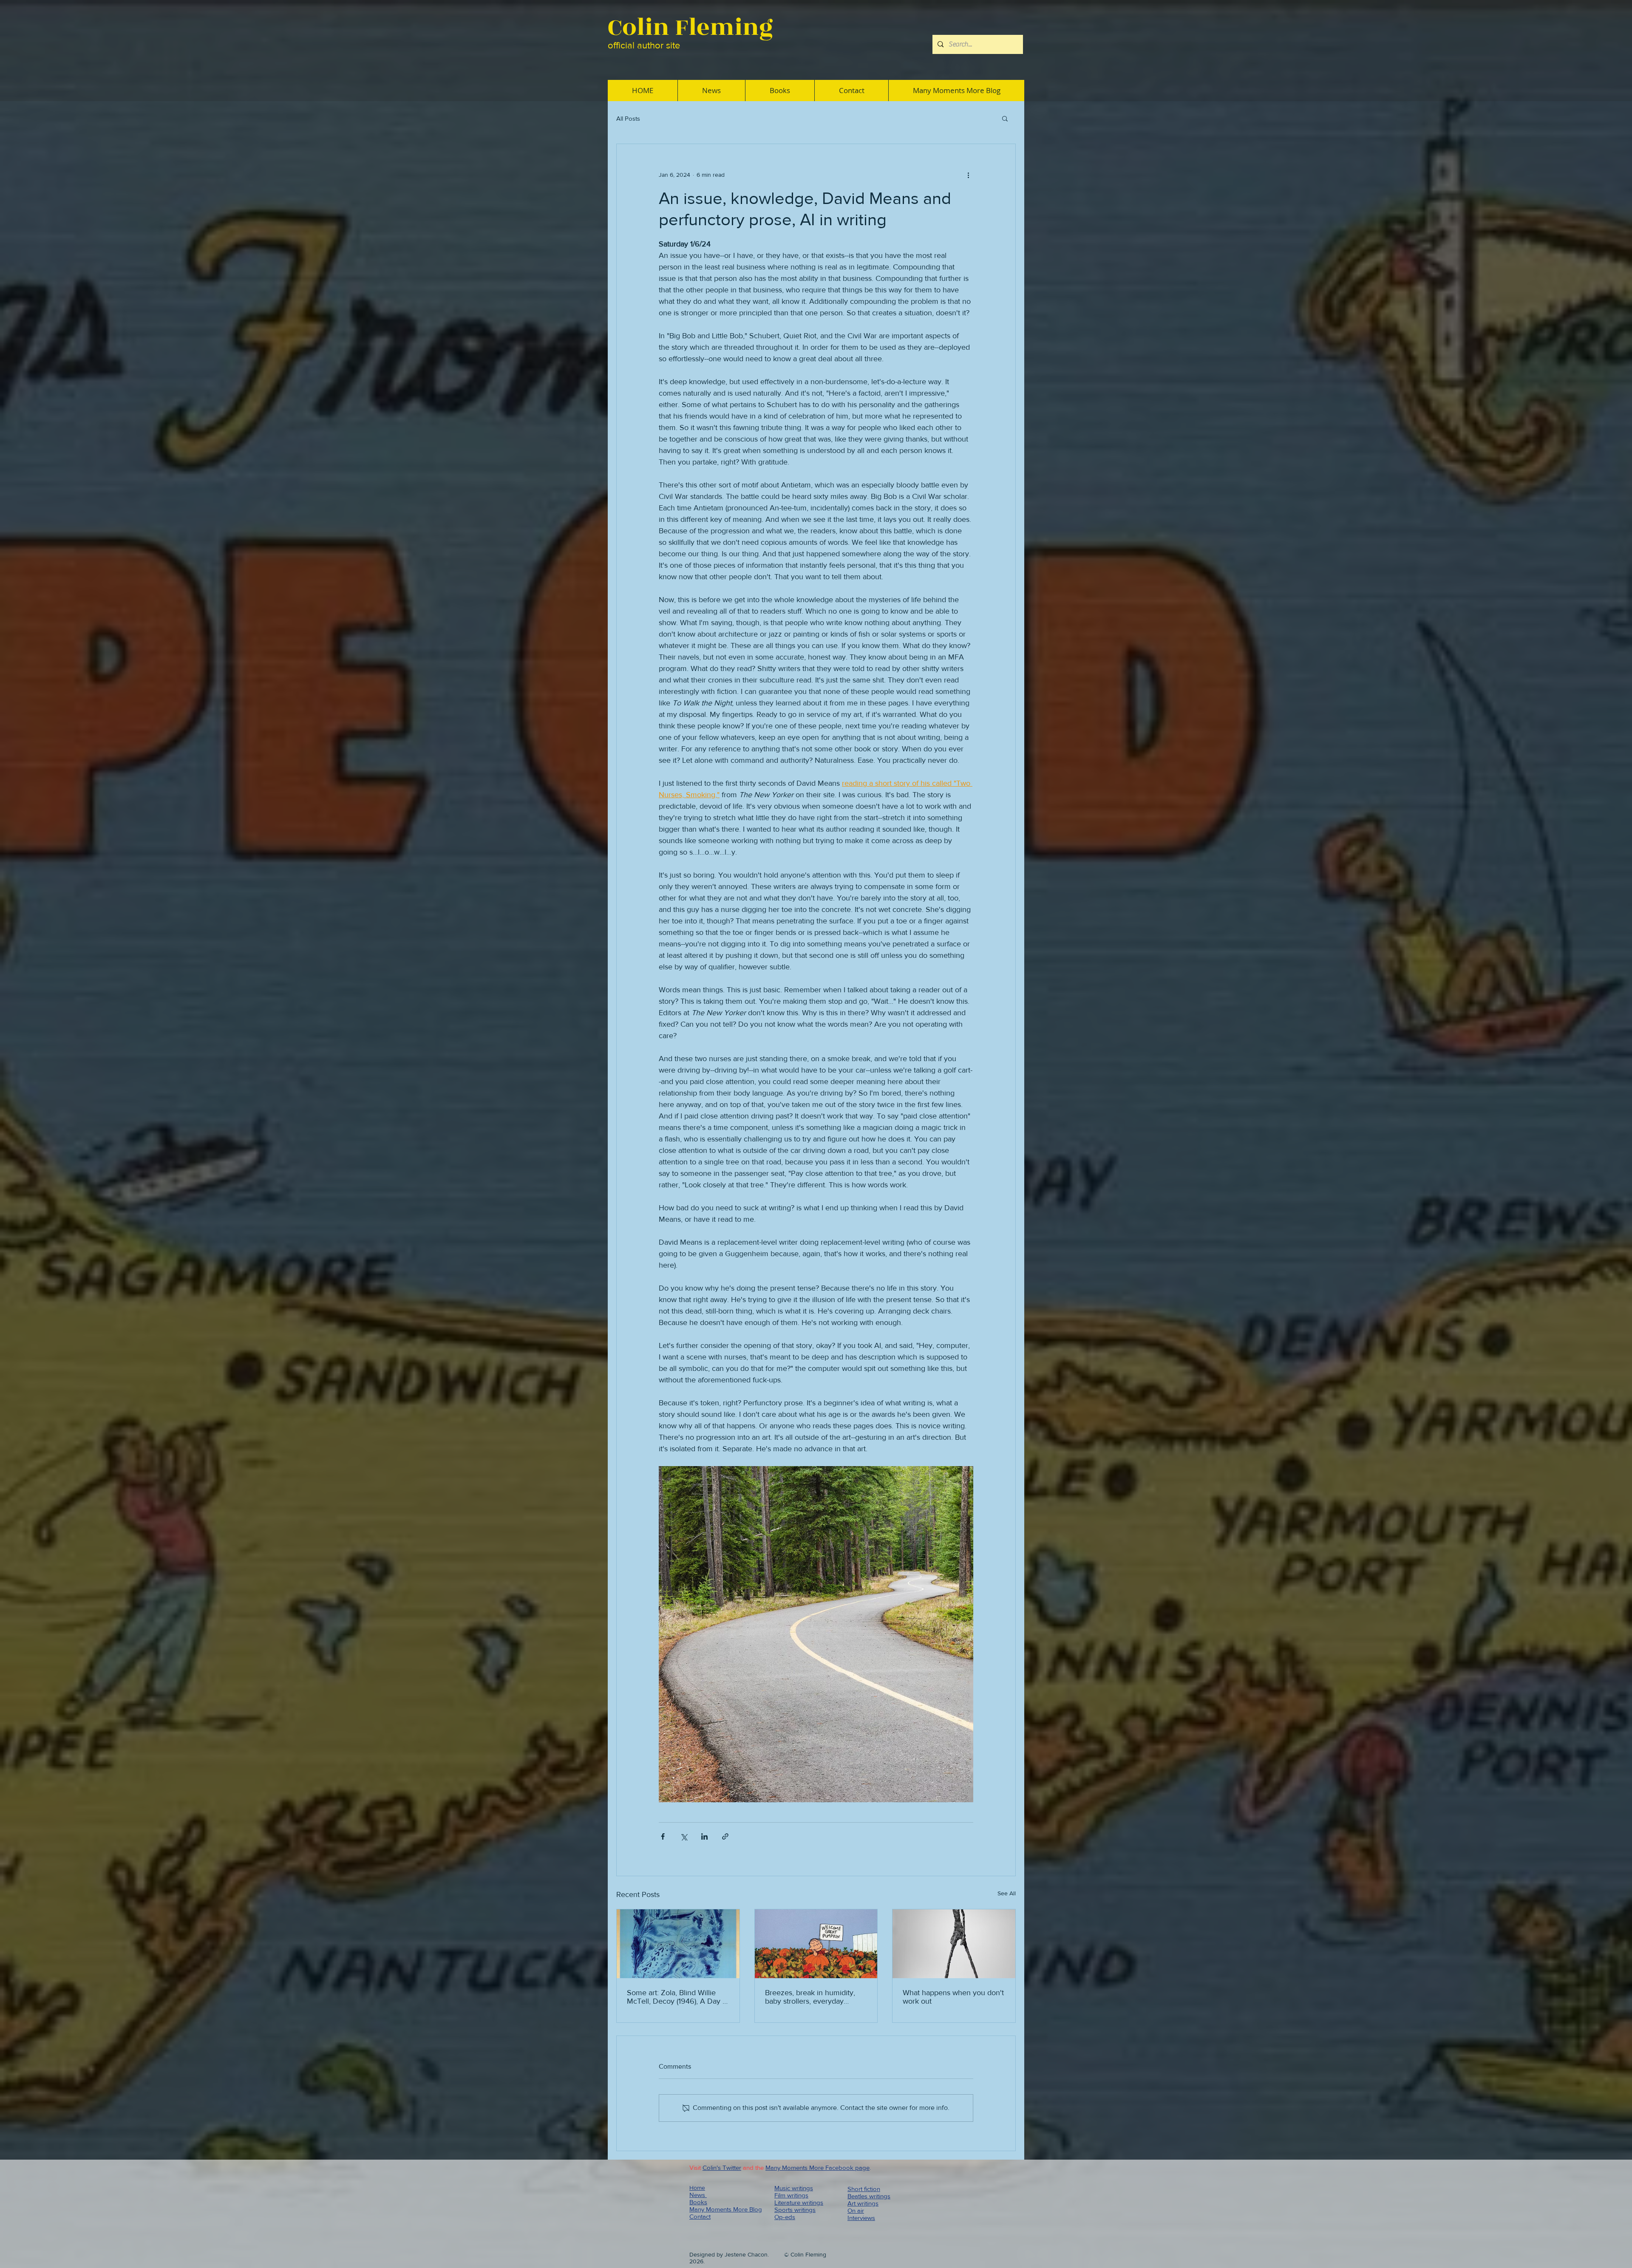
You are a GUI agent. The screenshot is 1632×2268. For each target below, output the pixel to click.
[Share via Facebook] (663, 1836)
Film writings (791, 2195)
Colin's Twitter (722, 2167)
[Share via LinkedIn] (704, 1836)
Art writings (863, 2203)
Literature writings (799, 2202)
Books (698, 2202)
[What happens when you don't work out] (954, 1944)
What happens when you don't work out (953, 1997)
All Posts (628, 118)
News (698, 2195)
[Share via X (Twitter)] (684, 1836)
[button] (1005, 118)
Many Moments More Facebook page (817, 2167)
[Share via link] (725, 1836)
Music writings (794, 2188)
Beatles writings (869, 2196)
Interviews (861, 2218)
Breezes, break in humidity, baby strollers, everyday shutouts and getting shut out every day (813, 1997)
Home (697, 2188)
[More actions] (968, 175)
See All (1007, 1893)
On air (856, 2210)
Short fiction (864, 2189)
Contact (700, 2216)
